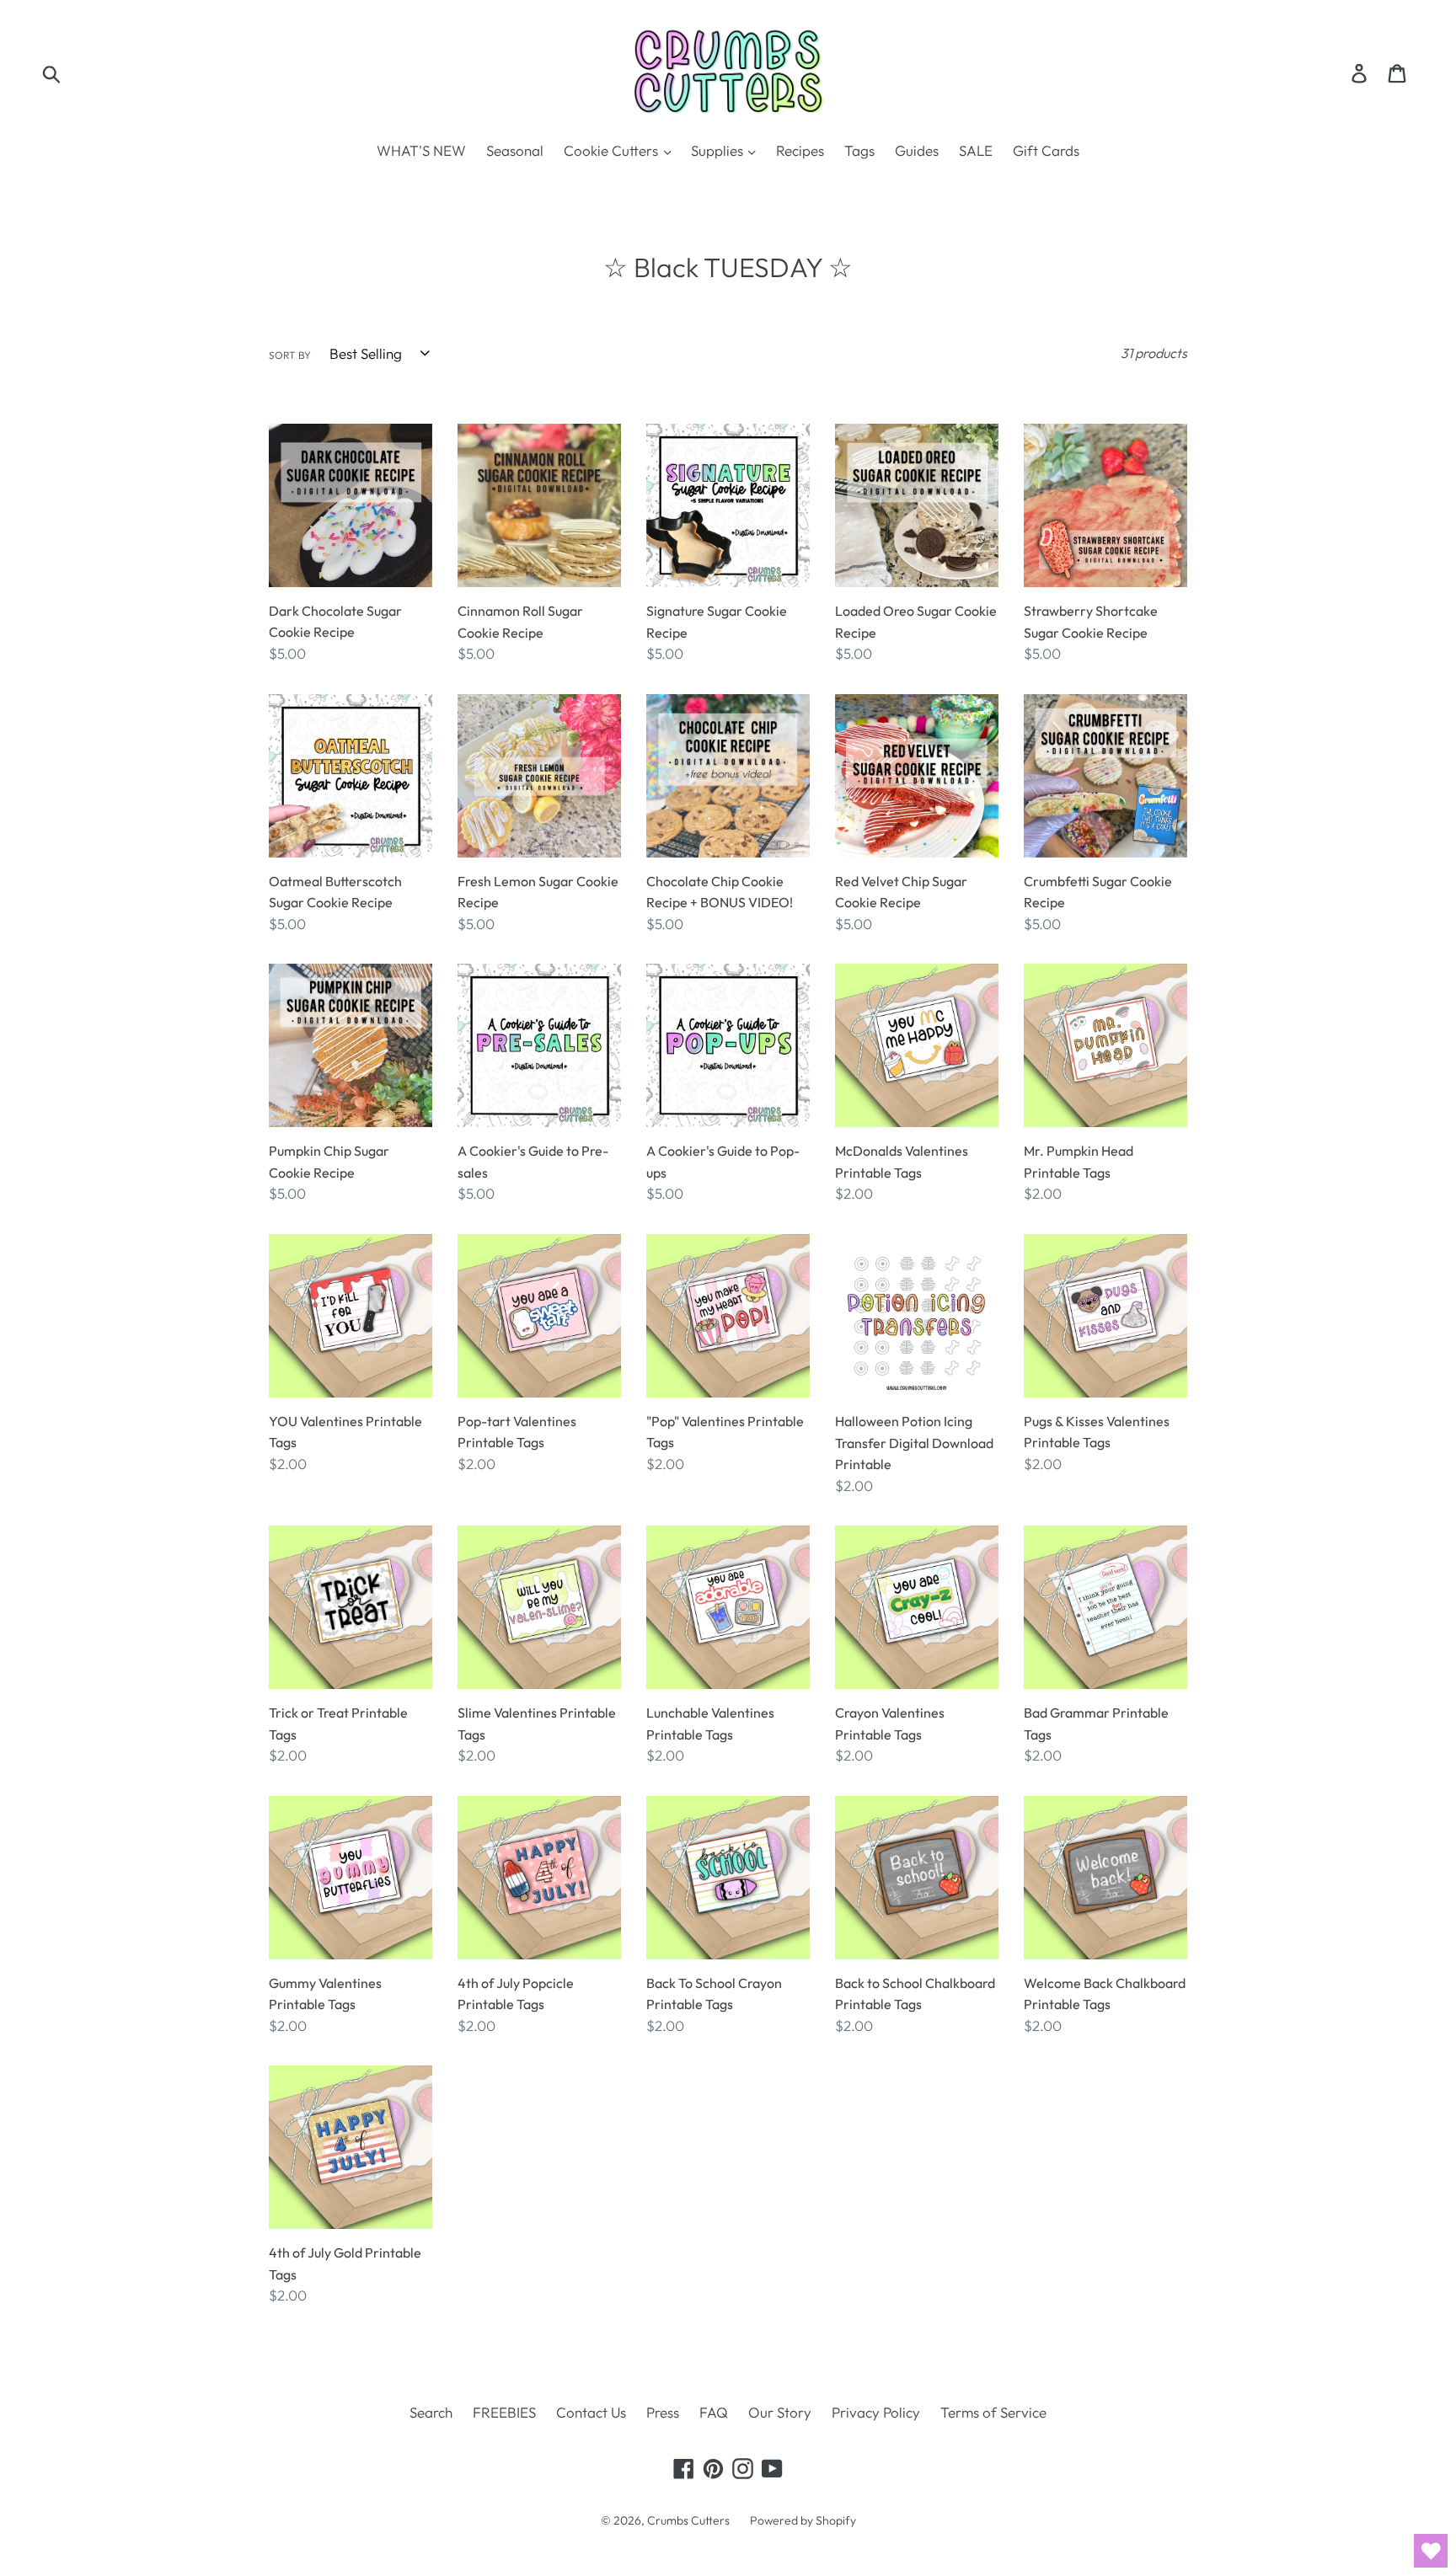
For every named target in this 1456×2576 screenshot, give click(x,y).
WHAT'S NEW (421, 150)
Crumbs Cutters (688, 2520)
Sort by (290, 355)
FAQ (714, 2412)
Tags (859, 150)
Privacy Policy (876, 2412)
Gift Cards (1046, 150)
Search (431, 2412)
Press (663, 2412)
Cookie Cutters (613, 150)
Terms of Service (993, 2412)
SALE (976, 150)
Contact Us (591, 2412)
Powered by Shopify (803, 2520)
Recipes (800, 150)
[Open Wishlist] (1431, 2551)
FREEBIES (504, 2412)
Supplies (719, 150)
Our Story (780, 2412)
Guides (917, 150)
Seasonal (515, 150)
